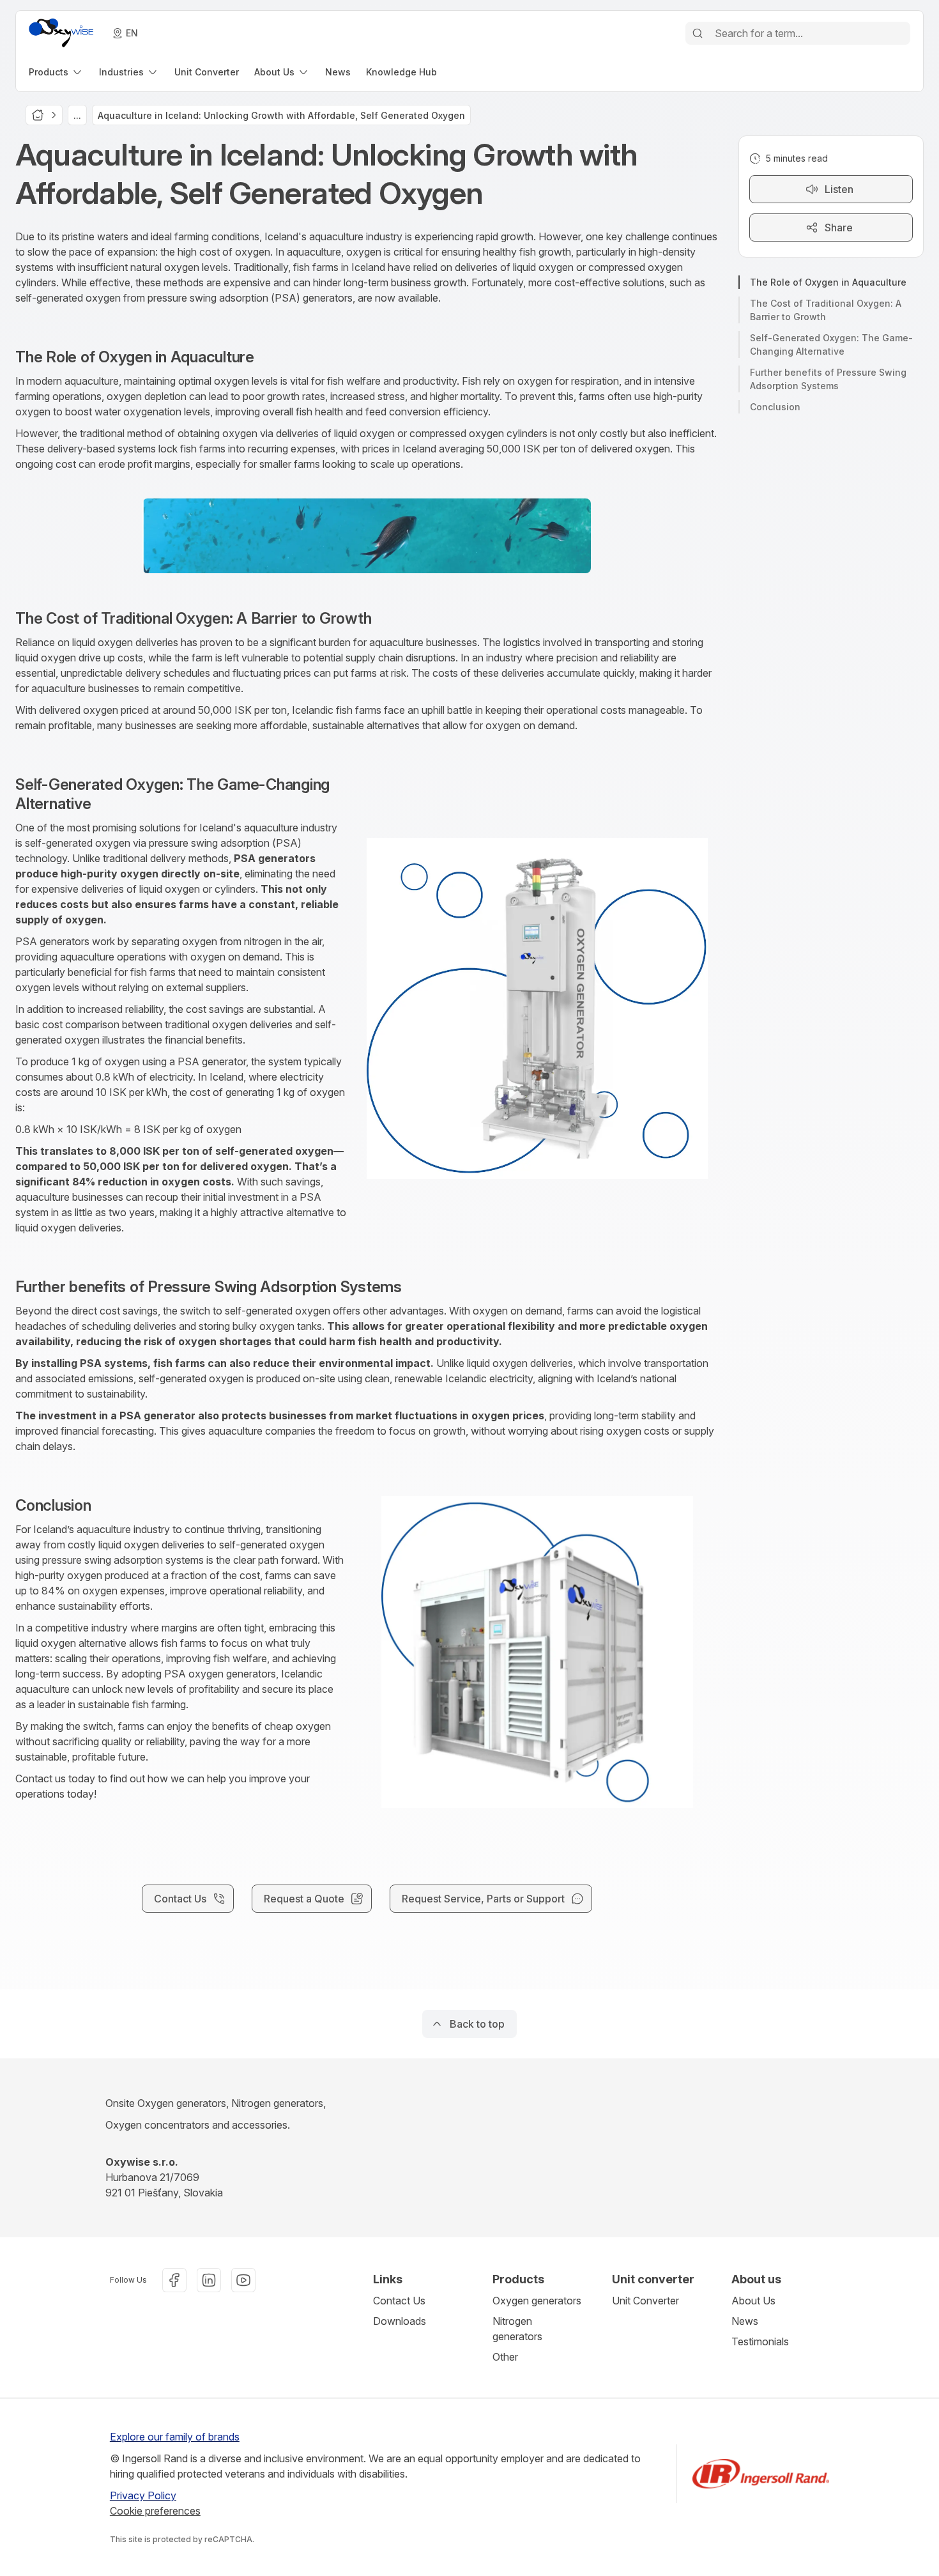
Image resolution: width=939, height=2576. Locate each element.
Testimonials (760, 2341)
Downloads (400, 2321)
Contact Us (399, 2301)
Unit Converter (645, 2301)
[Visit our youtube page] (243, 2280)
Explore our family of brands (175, 2437)
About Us (753, 2301)
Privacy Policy (143, 2495)
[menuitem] (56, 72)
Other (505, 2357)
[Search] (698, 33)
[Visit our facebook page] (174, 2280)
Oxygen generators (537, 2301)
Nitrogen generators (517, 2329)
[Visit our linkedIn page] (209, 2280)
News (745, 2321)
